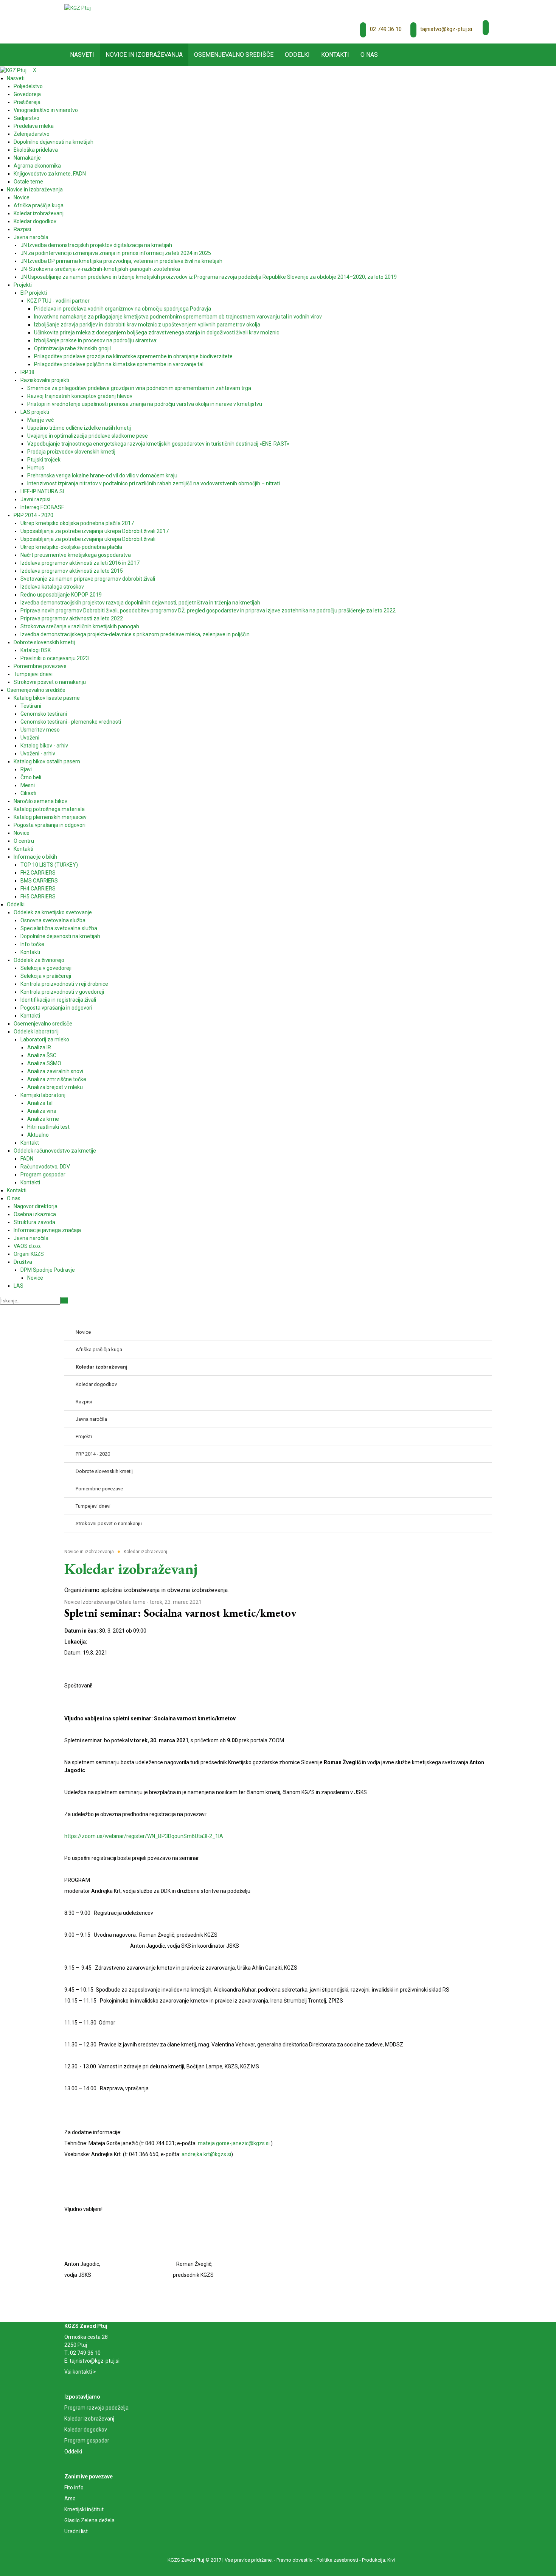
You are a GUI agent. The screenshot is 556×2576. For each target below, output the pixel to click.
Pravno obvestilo (295, 2560)
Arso (70, 2498)
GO (64, 1300)
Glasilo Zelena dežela (89, 2520)
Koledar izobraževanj (89, 2419)
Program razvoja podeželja (96, 2408)
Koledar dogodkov (86, 2430)
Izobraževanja (98, 1602)
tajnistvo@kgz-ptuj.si (446, 29)
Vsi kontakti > (80, 2372)
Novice (72, 1602)
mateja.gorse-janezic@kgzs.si (234, 2143)
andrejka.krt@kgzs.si (206, 2154)
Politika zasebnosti (337, 2560)
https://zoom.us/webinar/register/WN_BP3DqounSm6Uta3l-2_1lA (144, 1836)
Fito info (74, 2487)
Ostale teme (131, 1602)
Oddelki (73, 2452)
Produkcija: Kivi (378, 2560)
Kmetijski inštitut (84, 2509)
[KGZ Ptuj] (78, 8)
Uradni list (76, 2531)
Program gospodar (87, 2441)
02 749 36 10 (386, 29)
